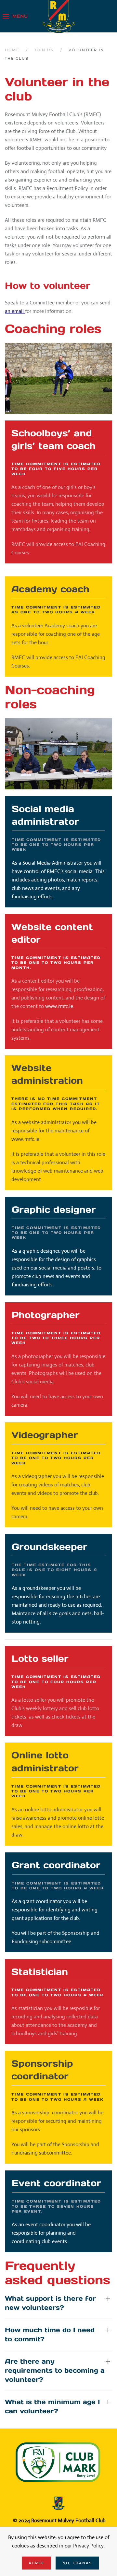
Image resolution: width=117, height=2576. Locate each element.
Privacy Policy (88, 2546)
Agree (36, 2563)
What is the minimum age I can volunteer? (52, 2406)
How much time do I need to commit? (50, 2334)
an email (15, 311)
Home (12, 50)
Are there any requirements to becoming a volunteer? (55, 2370)
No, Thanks (77, 2563)
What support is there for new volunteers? (50, 2303)
